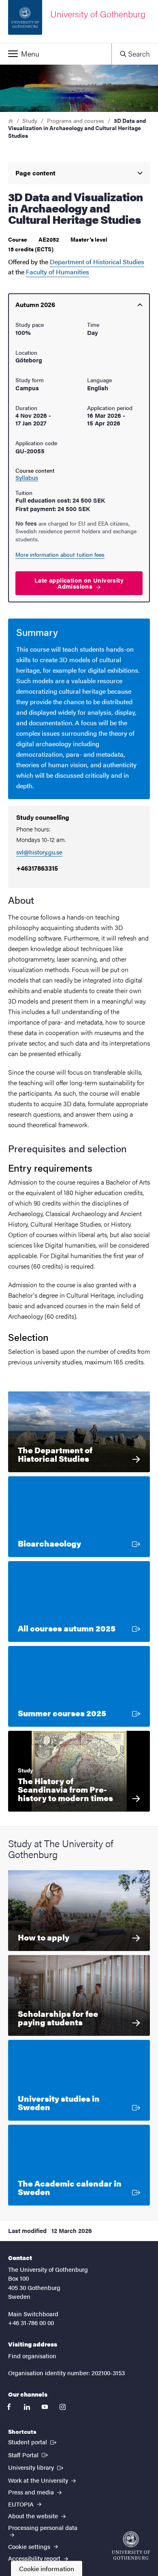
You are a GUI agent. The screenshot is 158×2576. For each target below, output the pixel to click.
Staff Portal (29, 2454)
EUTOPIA (22, 2504)
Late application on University (79, 583)
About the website (34, 2516)
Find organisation (32, 2356)
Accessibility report (35, 2558)
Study (30, 120)
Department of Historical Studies (97, 262)
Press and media (32, 2492)
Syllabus (27, 478)
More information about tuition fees (60, 554)
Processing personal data (43, 2527)
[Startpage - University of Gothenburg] (131, 2545)
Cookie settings (30, 2546)
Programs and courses (76, 120)
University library (36, 2467)
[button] (56, 54)
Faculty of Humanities (58, 272)
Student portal (33, 2441)
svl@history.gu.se (39, 852)
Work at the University (39, 2480)
